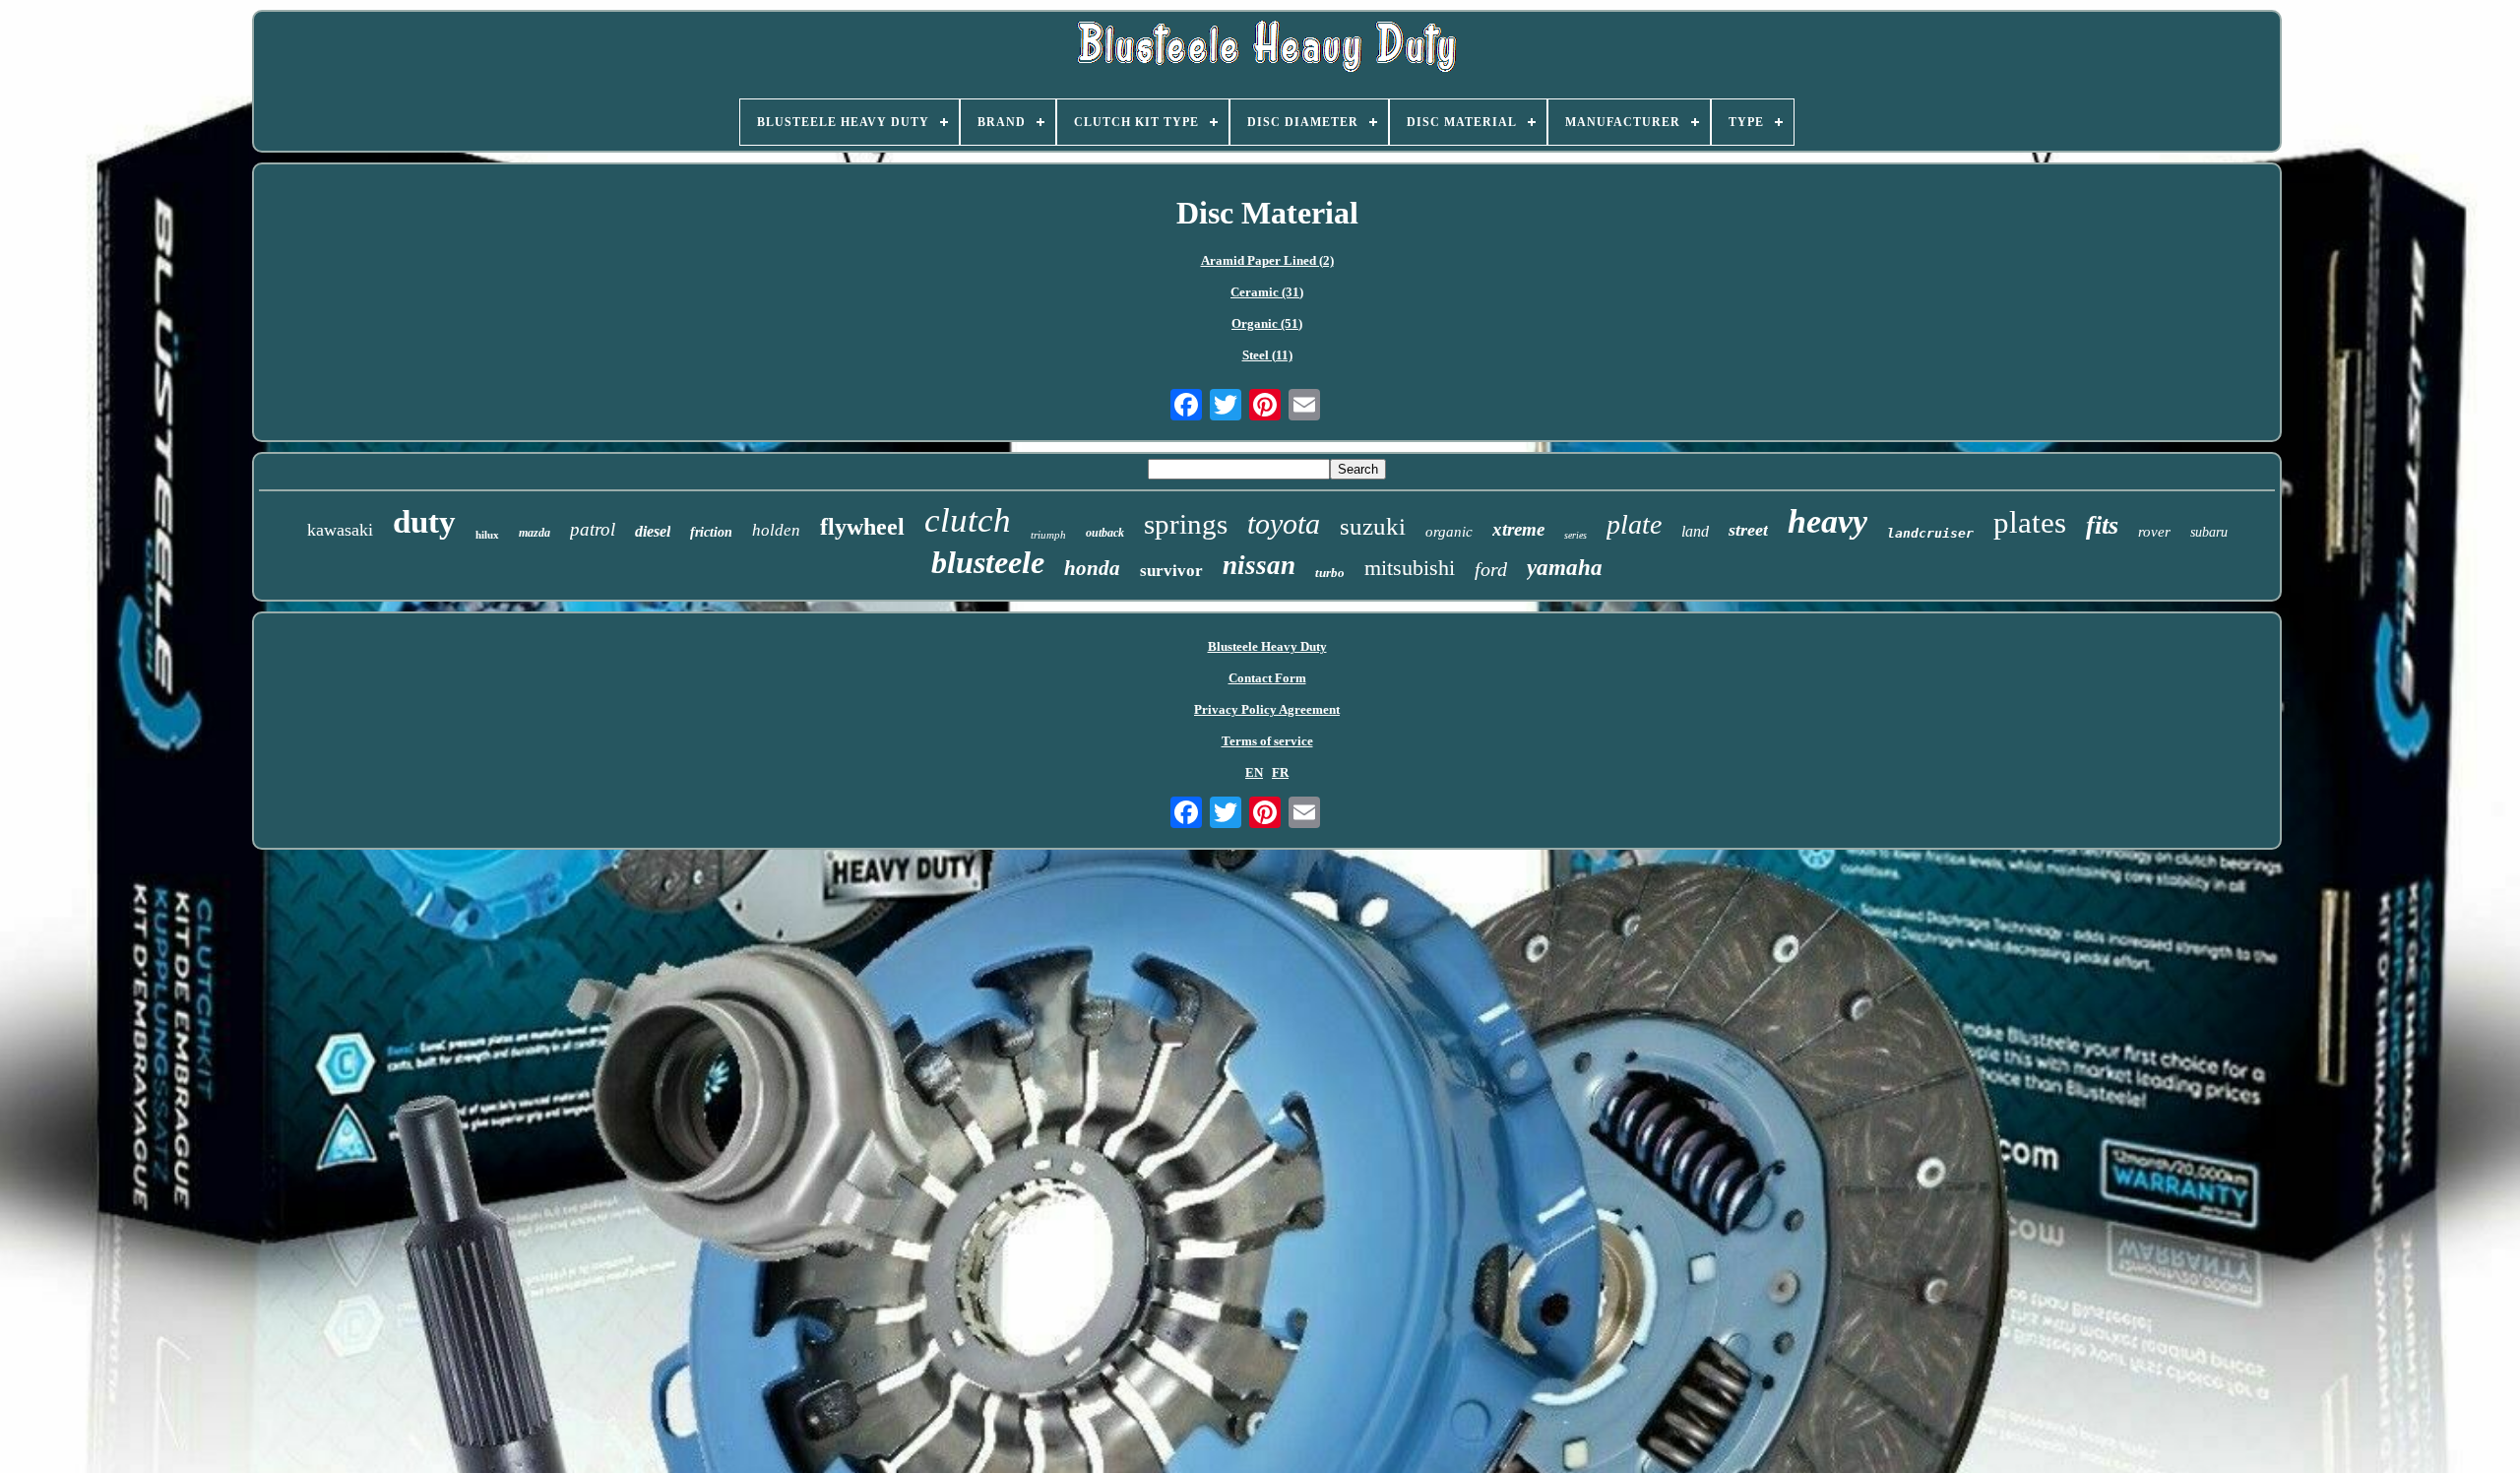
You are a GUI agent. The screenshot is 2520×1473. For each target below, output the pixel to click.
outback (1105, 533)
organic (1449, 532)
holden (776, 530)
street (1748, 530)
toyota (1284, 523)
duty (424, 522)
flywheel (862, 527)
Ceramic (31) (1267, 292)
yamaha (1565, 568)
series (1575, 535)
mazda (535, 533)
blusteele (988, 562)
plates (2030, 522)
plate (1634, 524)
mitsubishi (1410, 568)
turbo (1330, 573)
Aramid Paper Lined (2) (1267, 260)
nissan (1259, 565)
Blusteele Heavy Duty (1267, 646)
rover (2154, 532)
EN (1254, 772)
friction (711, 532)
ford (1491, 569)
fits (2102, 525)
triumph (1048, 535)
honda (1092, 568)
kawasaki (340, 530)
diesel (653, 531)
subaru (2209, 532)
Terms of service (1267, 741)
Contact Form (1267, 678)
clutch (968, 520)
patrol (593, 529)
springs (1186, 524)
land (1695, 531)
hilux (487, 535)
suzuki (1373, 526)
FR (1280, 772)
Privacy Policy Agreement (1267, 709)
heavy (1827, 521)
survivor (1171, 571)
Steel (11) (1267, 355)
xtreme (1518, 529)
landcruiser (1930, 533)
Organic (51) (1267, 323)
